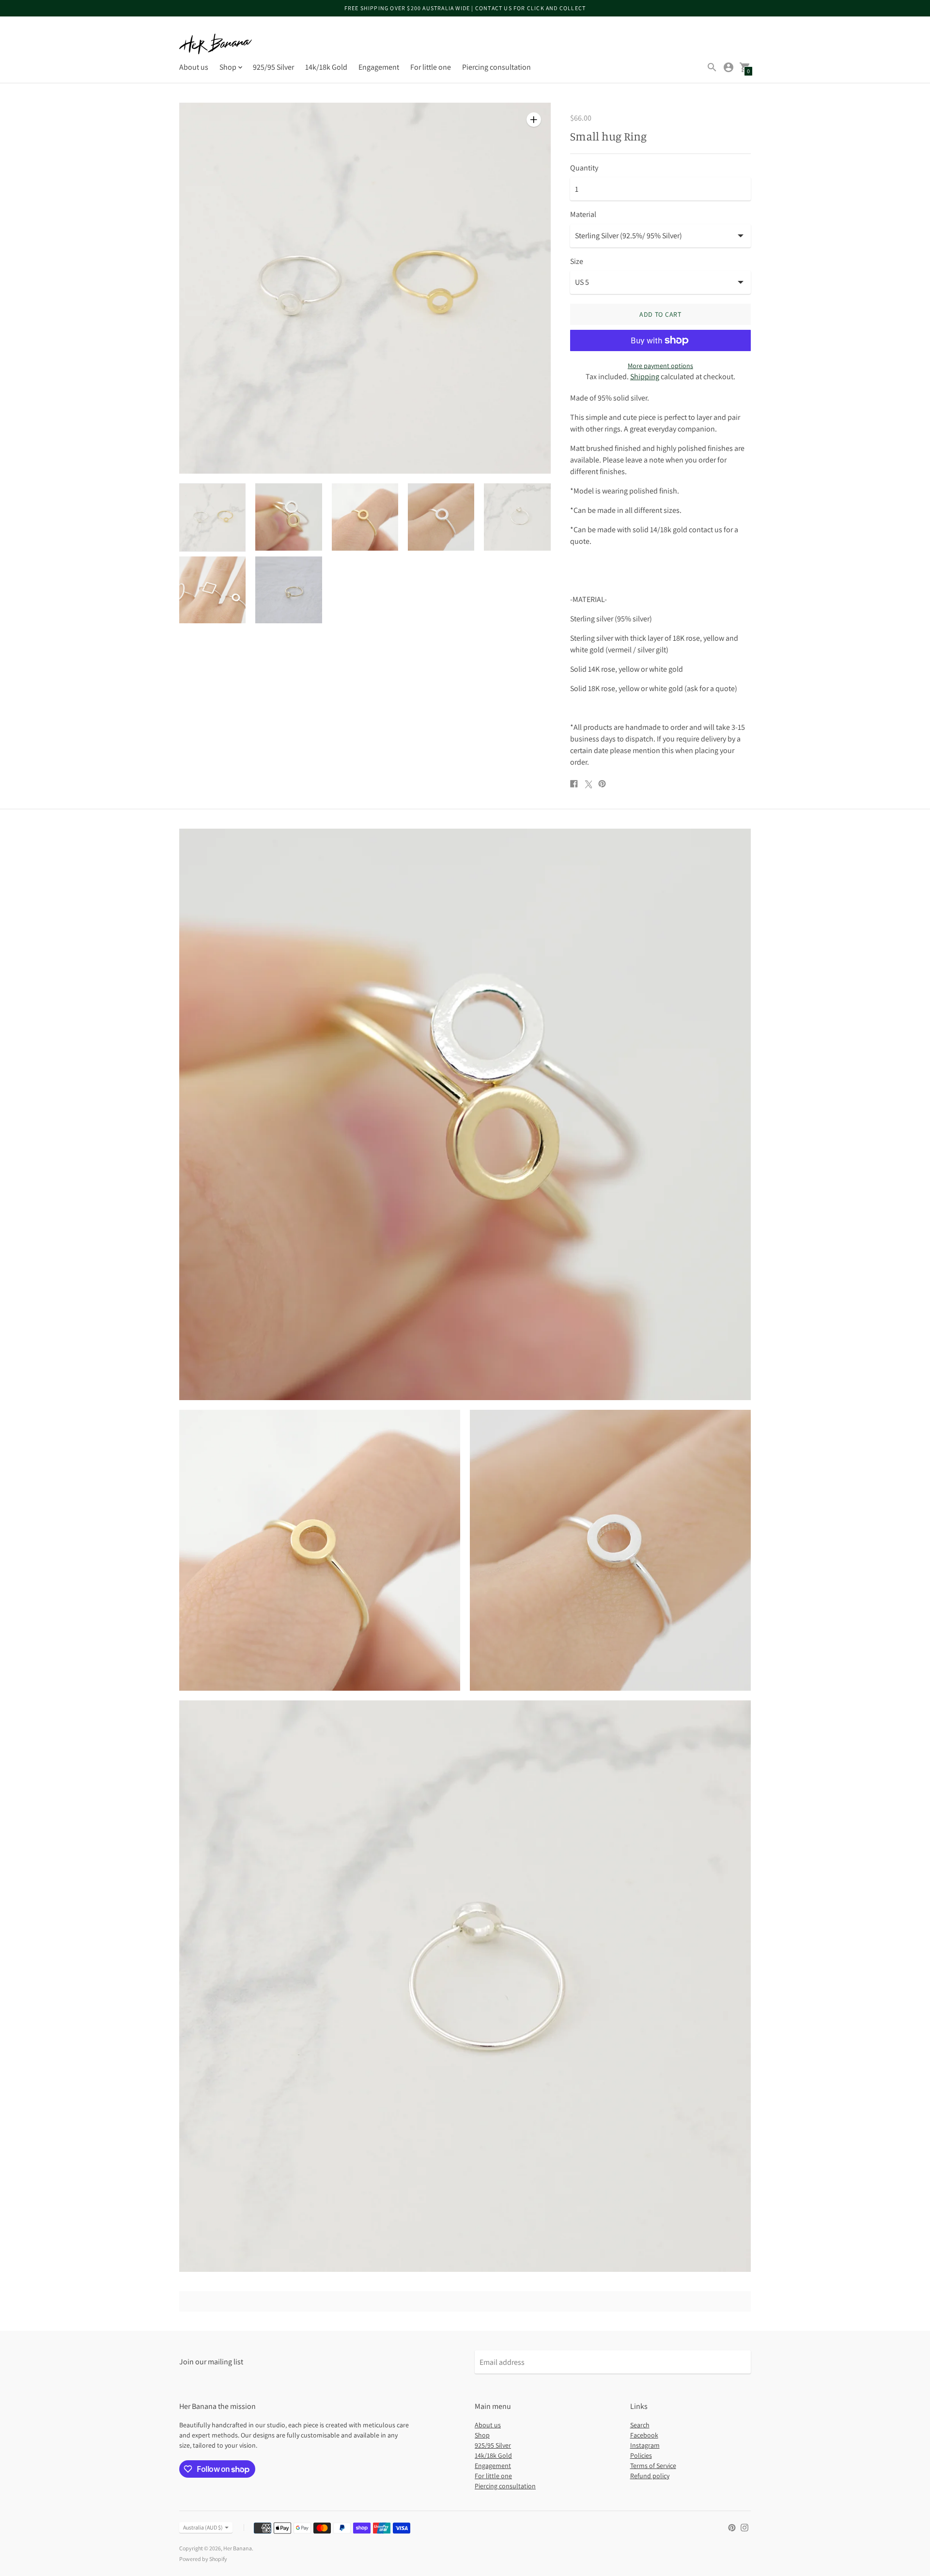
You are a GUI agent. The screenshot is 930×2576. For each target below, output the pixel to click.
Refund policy (650, 2476)
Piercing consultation (496, 67)
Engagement (379, 67)
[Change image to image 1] (212, 517)
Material (583, 215)
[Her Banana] (216, 44)
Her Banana (238, 2548)
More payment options (660, 366)
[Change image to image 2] (288, 517)
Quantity (584, 168)
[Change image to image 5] (517, 517)
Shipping (645, 377)
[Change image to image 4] (441, 517)
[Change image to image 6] (212, 590)
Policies (641, 2455)
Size (577, 262)
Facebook (644, 2435)
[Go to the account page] (728, 67)
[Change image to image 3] (365, 517)
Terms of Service (653, 2466)
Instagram (645, 2445)
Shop (482, 2435)
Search (640, 2425)
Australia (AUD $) (203, 2527)
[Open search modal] (712, 67)
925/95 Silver (273, 67)
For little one (431, 67)
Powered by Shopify (203, 2559)
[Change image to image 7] (288, 590)
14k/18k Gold (326, 67)
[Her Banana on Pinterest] (732, 2527)
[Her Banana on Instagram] (744, 2527)
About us (194, 67)
